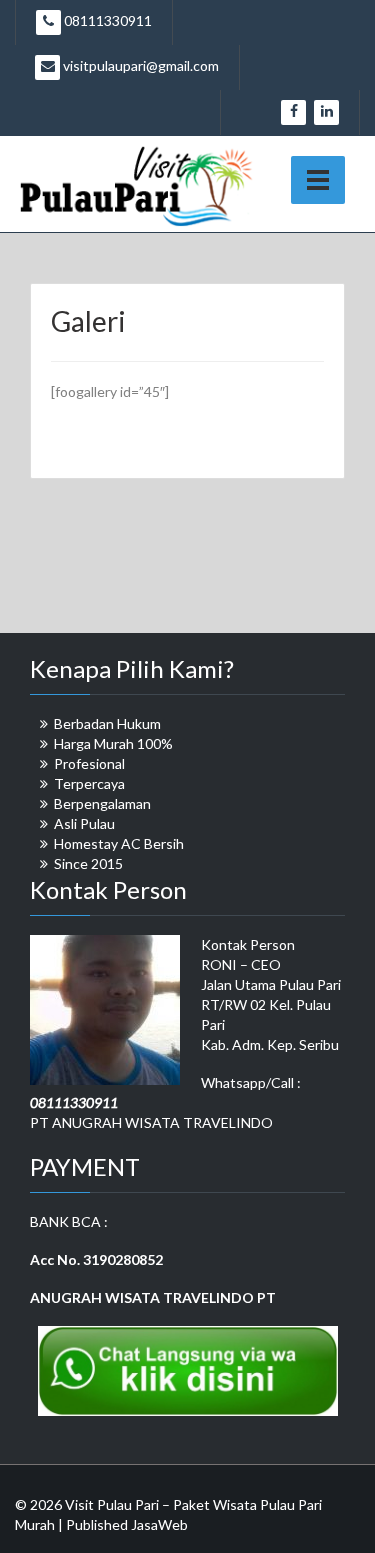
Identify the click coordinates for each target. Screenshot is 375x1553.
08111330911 (106, 20)
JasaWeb (159, 1524)
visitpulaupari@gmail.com (139, 65)
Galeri (88, 321)
